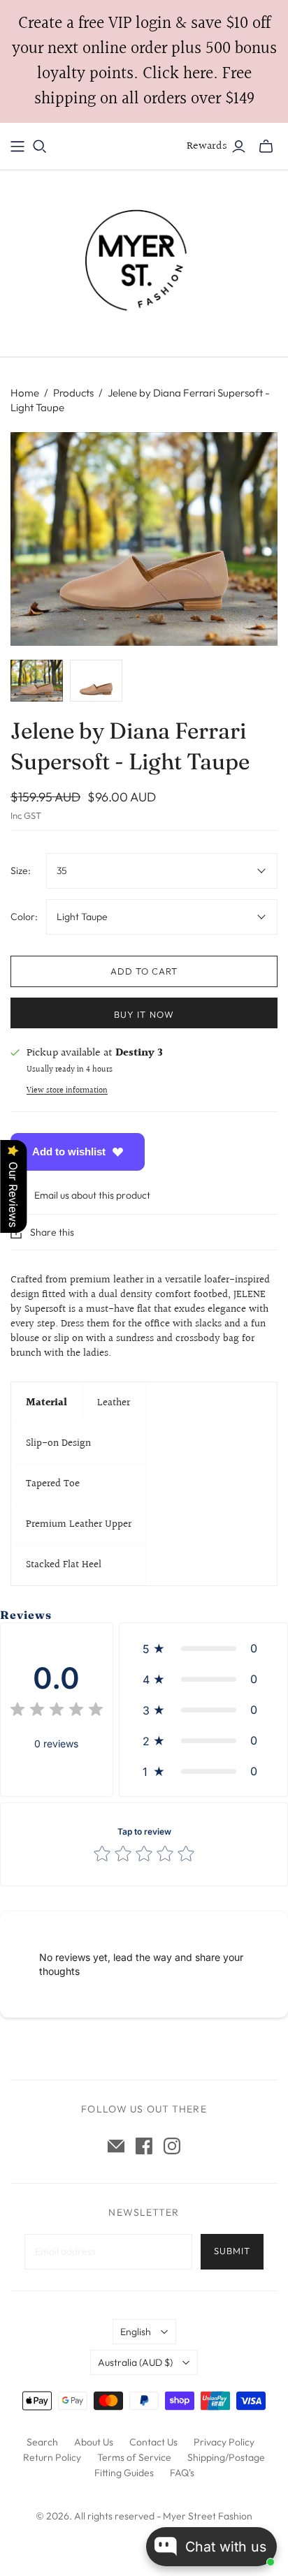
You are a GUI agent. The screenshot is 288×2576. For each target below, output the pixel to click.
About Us (94, 2442)
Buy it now (144, 1014)
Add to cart (144, 971)
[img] (57, 1711)
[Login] (239, 147)
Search (42, 2442)
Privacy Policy (224, 2442)
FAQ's (182, 2473)
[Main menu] (17, 147)
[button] (203, 1648)
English (136, 2332)
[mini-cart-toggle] (266, 147)
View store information (67, 1091)
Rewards (207, 146)
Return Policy (52, 2457)
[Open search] (40, 147)
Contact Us (153, 2442)
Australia (135, 2362)
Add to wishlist (69, 1152)
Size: (21, 871)
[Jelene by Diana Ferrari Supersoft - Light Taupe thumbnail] (37, 681)
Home (25, 393)
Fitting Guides (124, 2473)
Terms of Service (134, 2457)
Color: (24, 917)
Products (73, 393)
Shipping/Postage (226, 2457)
